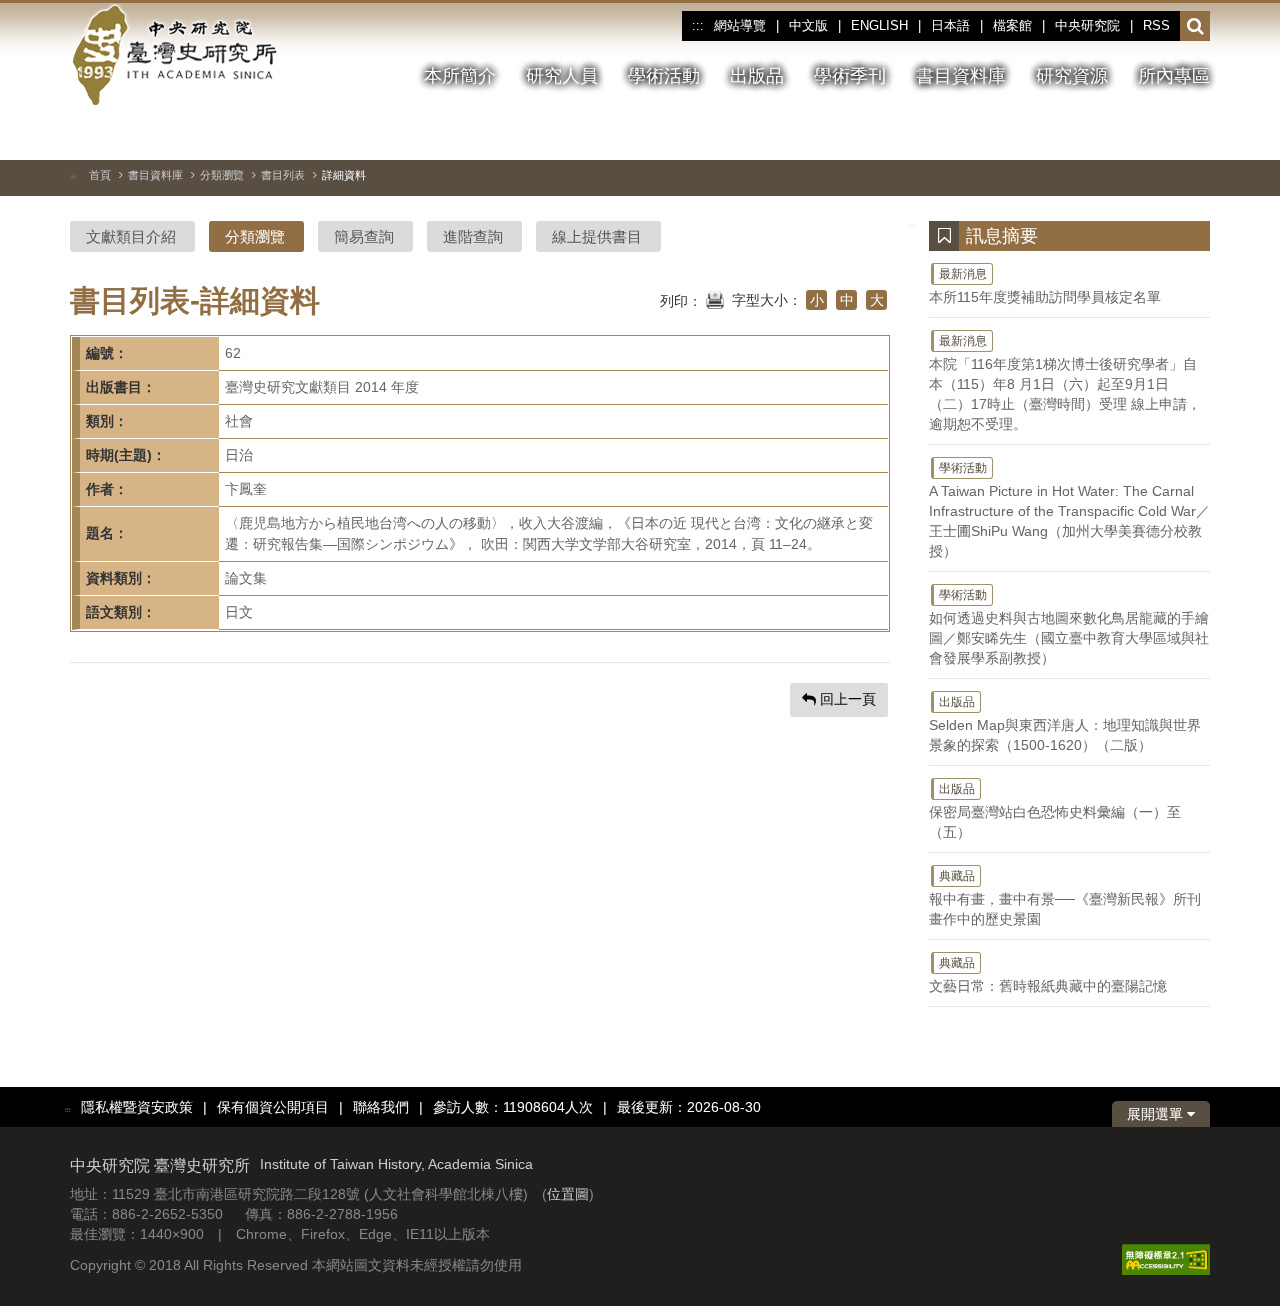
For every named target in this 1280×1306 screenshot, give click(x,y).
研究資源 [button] (1072, 76)
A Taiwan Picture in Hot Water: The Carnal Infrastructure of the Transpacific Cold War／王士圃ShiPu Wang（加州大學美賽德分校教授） (1069, 510)
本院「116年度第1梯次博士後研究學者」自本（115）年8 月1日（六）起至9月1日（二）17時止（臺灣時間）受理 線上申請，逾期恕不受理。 (1065, 383)
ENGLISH (879, 25)
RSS (1156, 25)
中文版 (808, 25)
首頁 (100, 175)
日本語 (950, 25)
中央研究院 (1087, 25)
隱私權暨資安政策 (137, 1107)
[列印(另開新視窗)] (715, 298)
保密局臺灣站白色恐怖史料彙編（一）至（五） (1055, 811)
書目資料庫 (155, 175)
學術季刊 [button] (850, 76)
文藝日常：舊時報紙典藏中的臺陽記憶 (1048, 975)
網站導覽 (740, 25)
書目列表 (283, 175)
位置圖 (568, 1194)
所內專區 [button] (1174, 76)
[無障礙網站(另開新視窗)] (1166, 1259)
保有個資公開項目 (273, 1107)
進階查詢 (473, 236)
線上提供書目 (597, 236)
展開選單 (1157, 1114)
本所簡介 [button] (460, 76)
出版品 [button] (757, 76)
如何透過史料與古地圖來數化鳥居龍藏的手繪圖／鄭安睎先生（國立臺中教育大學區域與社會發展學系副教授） (1069, 627)
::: (697, 26)
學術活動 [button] (664, 76)
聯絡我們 (381, 1107)
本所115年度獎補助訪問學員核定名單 (1045, 286)
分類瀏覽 (222, 175)
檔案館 (1012, 25)
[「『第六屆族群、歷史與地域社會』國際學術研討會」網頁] (1195, 135)
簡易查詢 (364, 236)
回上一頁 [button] (846, 699)
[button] (1195, 27)
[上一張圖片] (1123, 134)
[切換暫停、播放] (1087, 134)
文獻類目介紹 (131, 236)
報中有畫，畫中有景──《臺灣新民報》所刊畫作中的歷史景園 (1065, 898)
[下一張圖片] (1159, 134)
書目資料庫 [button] (961, 76)
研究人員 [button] (562, 76)
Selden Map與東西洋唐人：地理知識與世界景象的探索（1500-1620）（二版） (1065, 724)
